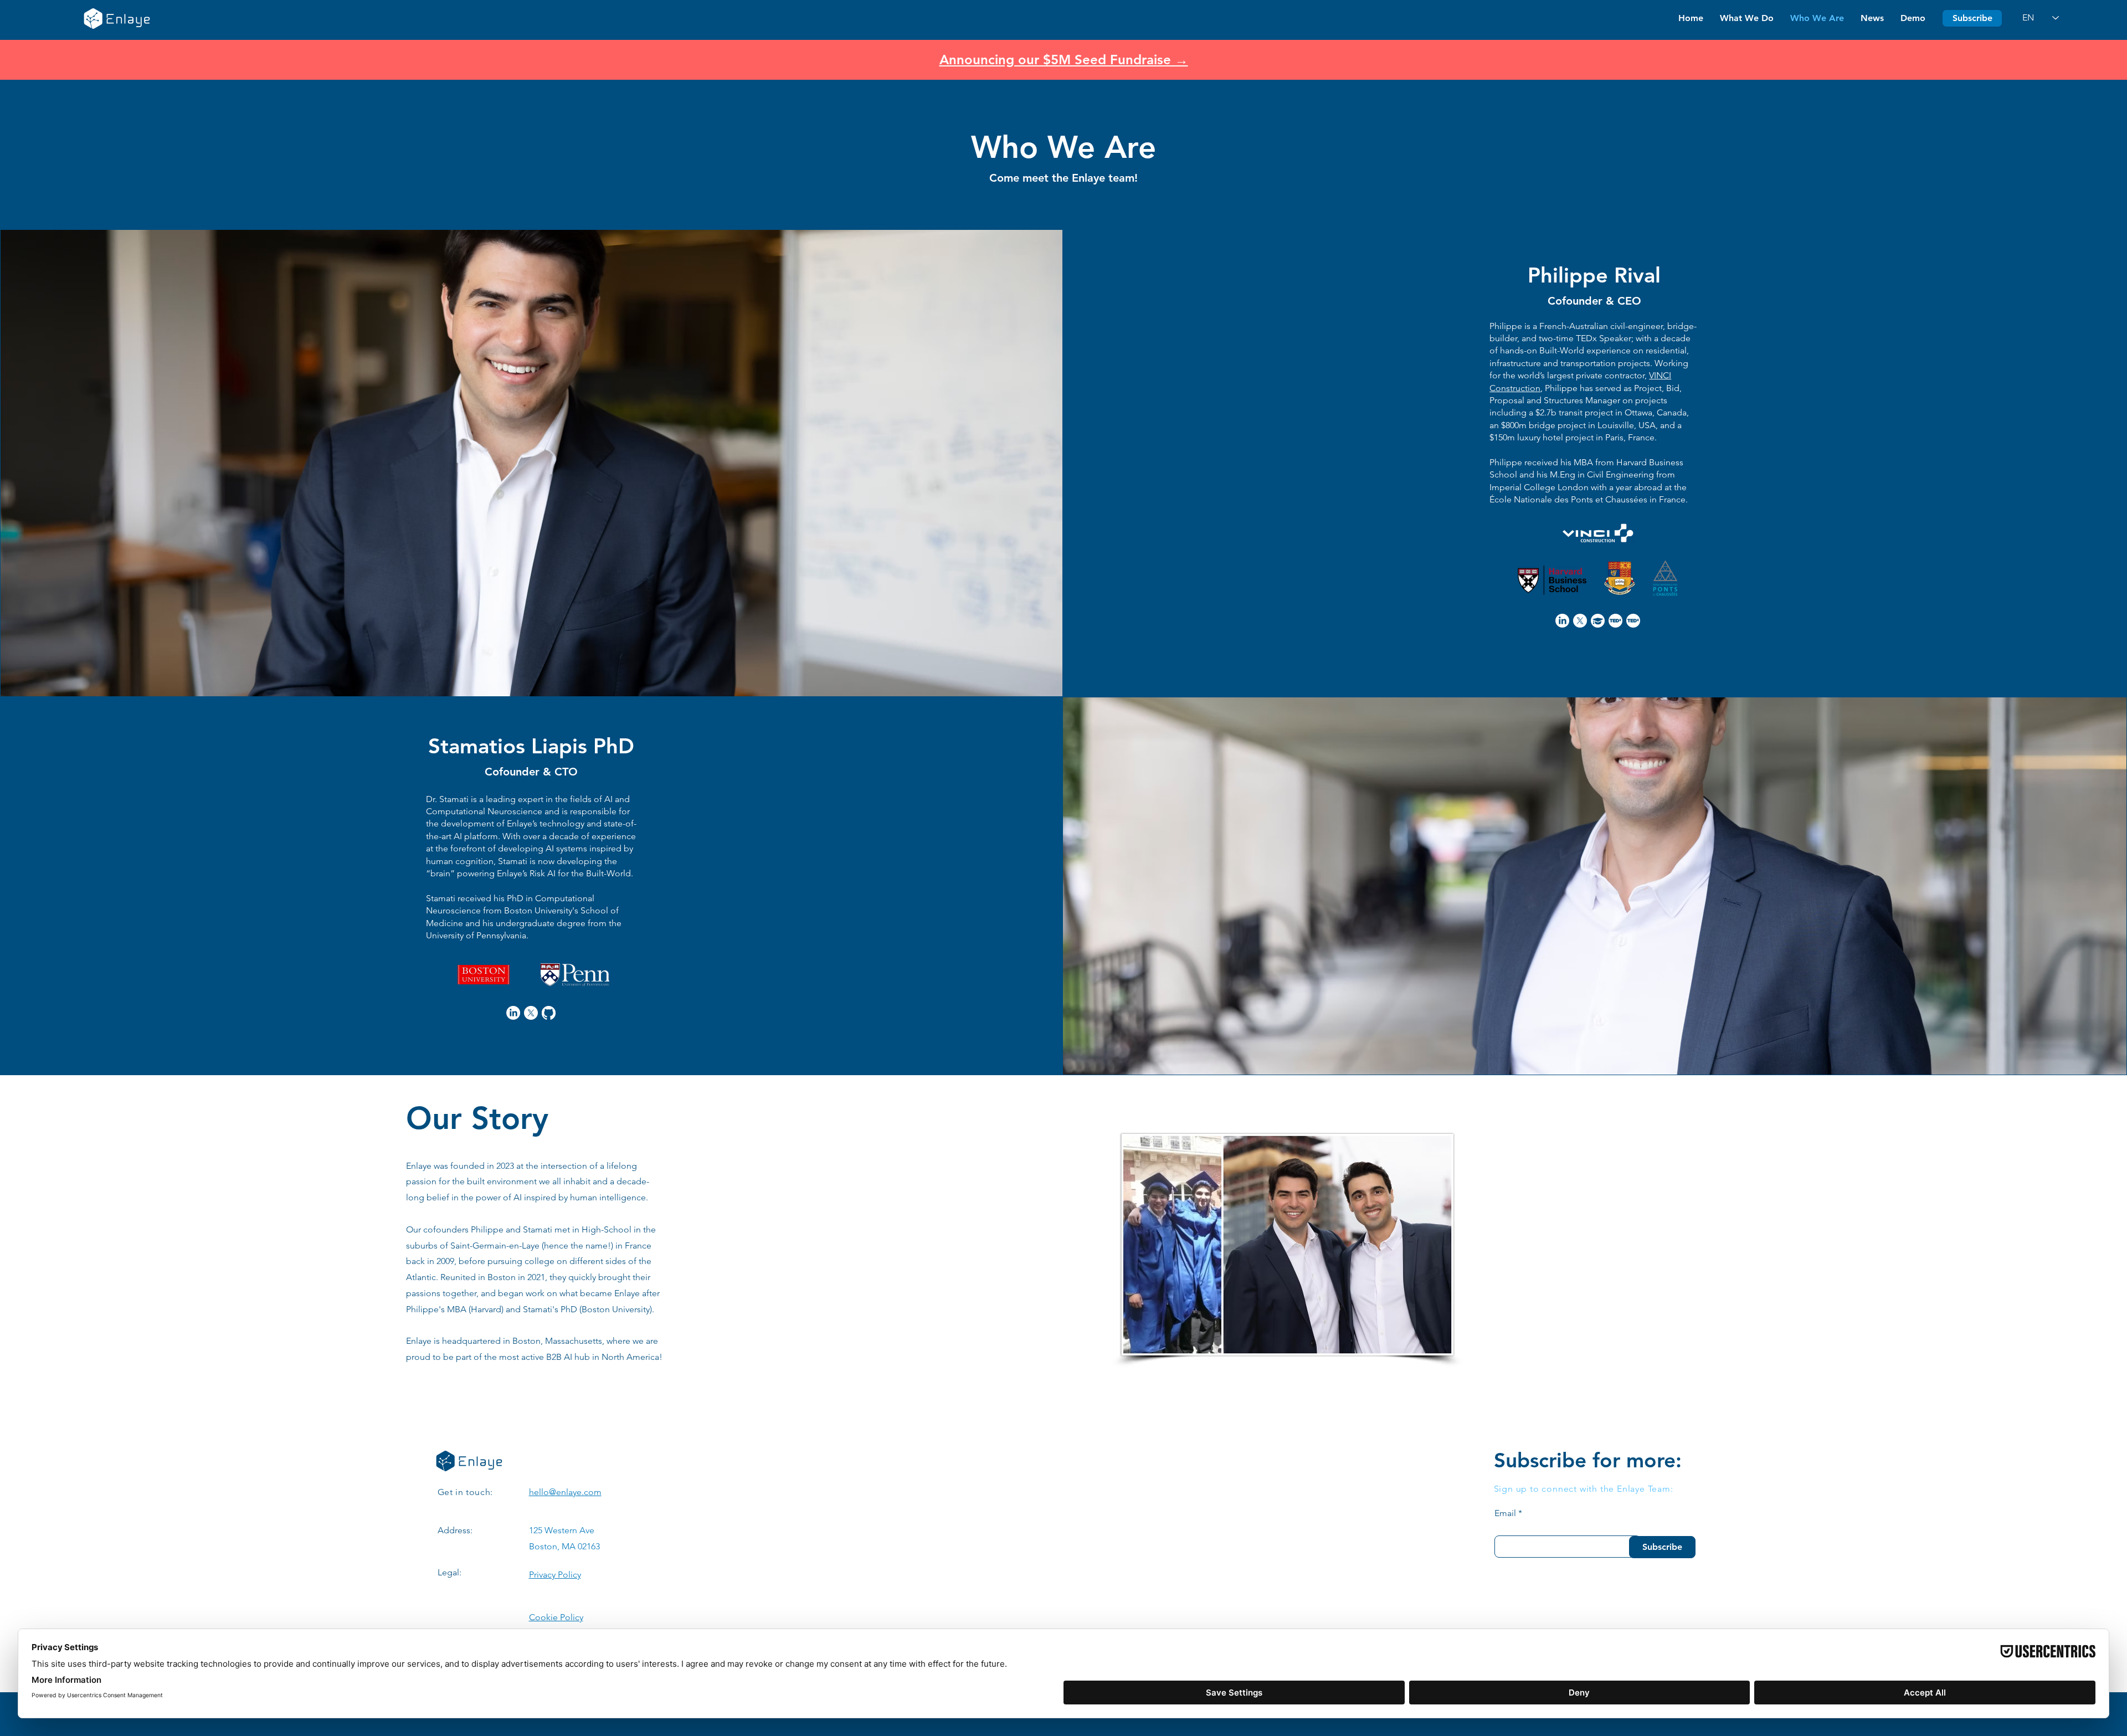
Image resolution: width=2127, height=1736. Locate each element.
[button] (1972, 18)
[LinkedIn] (1562, 621)
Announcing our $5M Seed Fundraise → (1064, 60)
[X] (1580, 621)
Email (1505, 1513)
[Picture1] (1615, 621)
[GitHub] (549, 1013)
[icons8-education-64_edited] (1598, 621)
